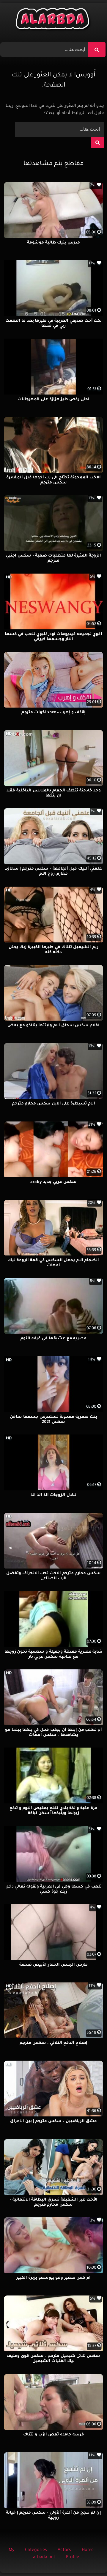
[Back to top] (88, 2558)
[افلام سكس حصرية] (54, 20)
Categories (36, 2550)
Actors (64, 2550)
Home (88, 2550)
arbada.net (44, 2557)
